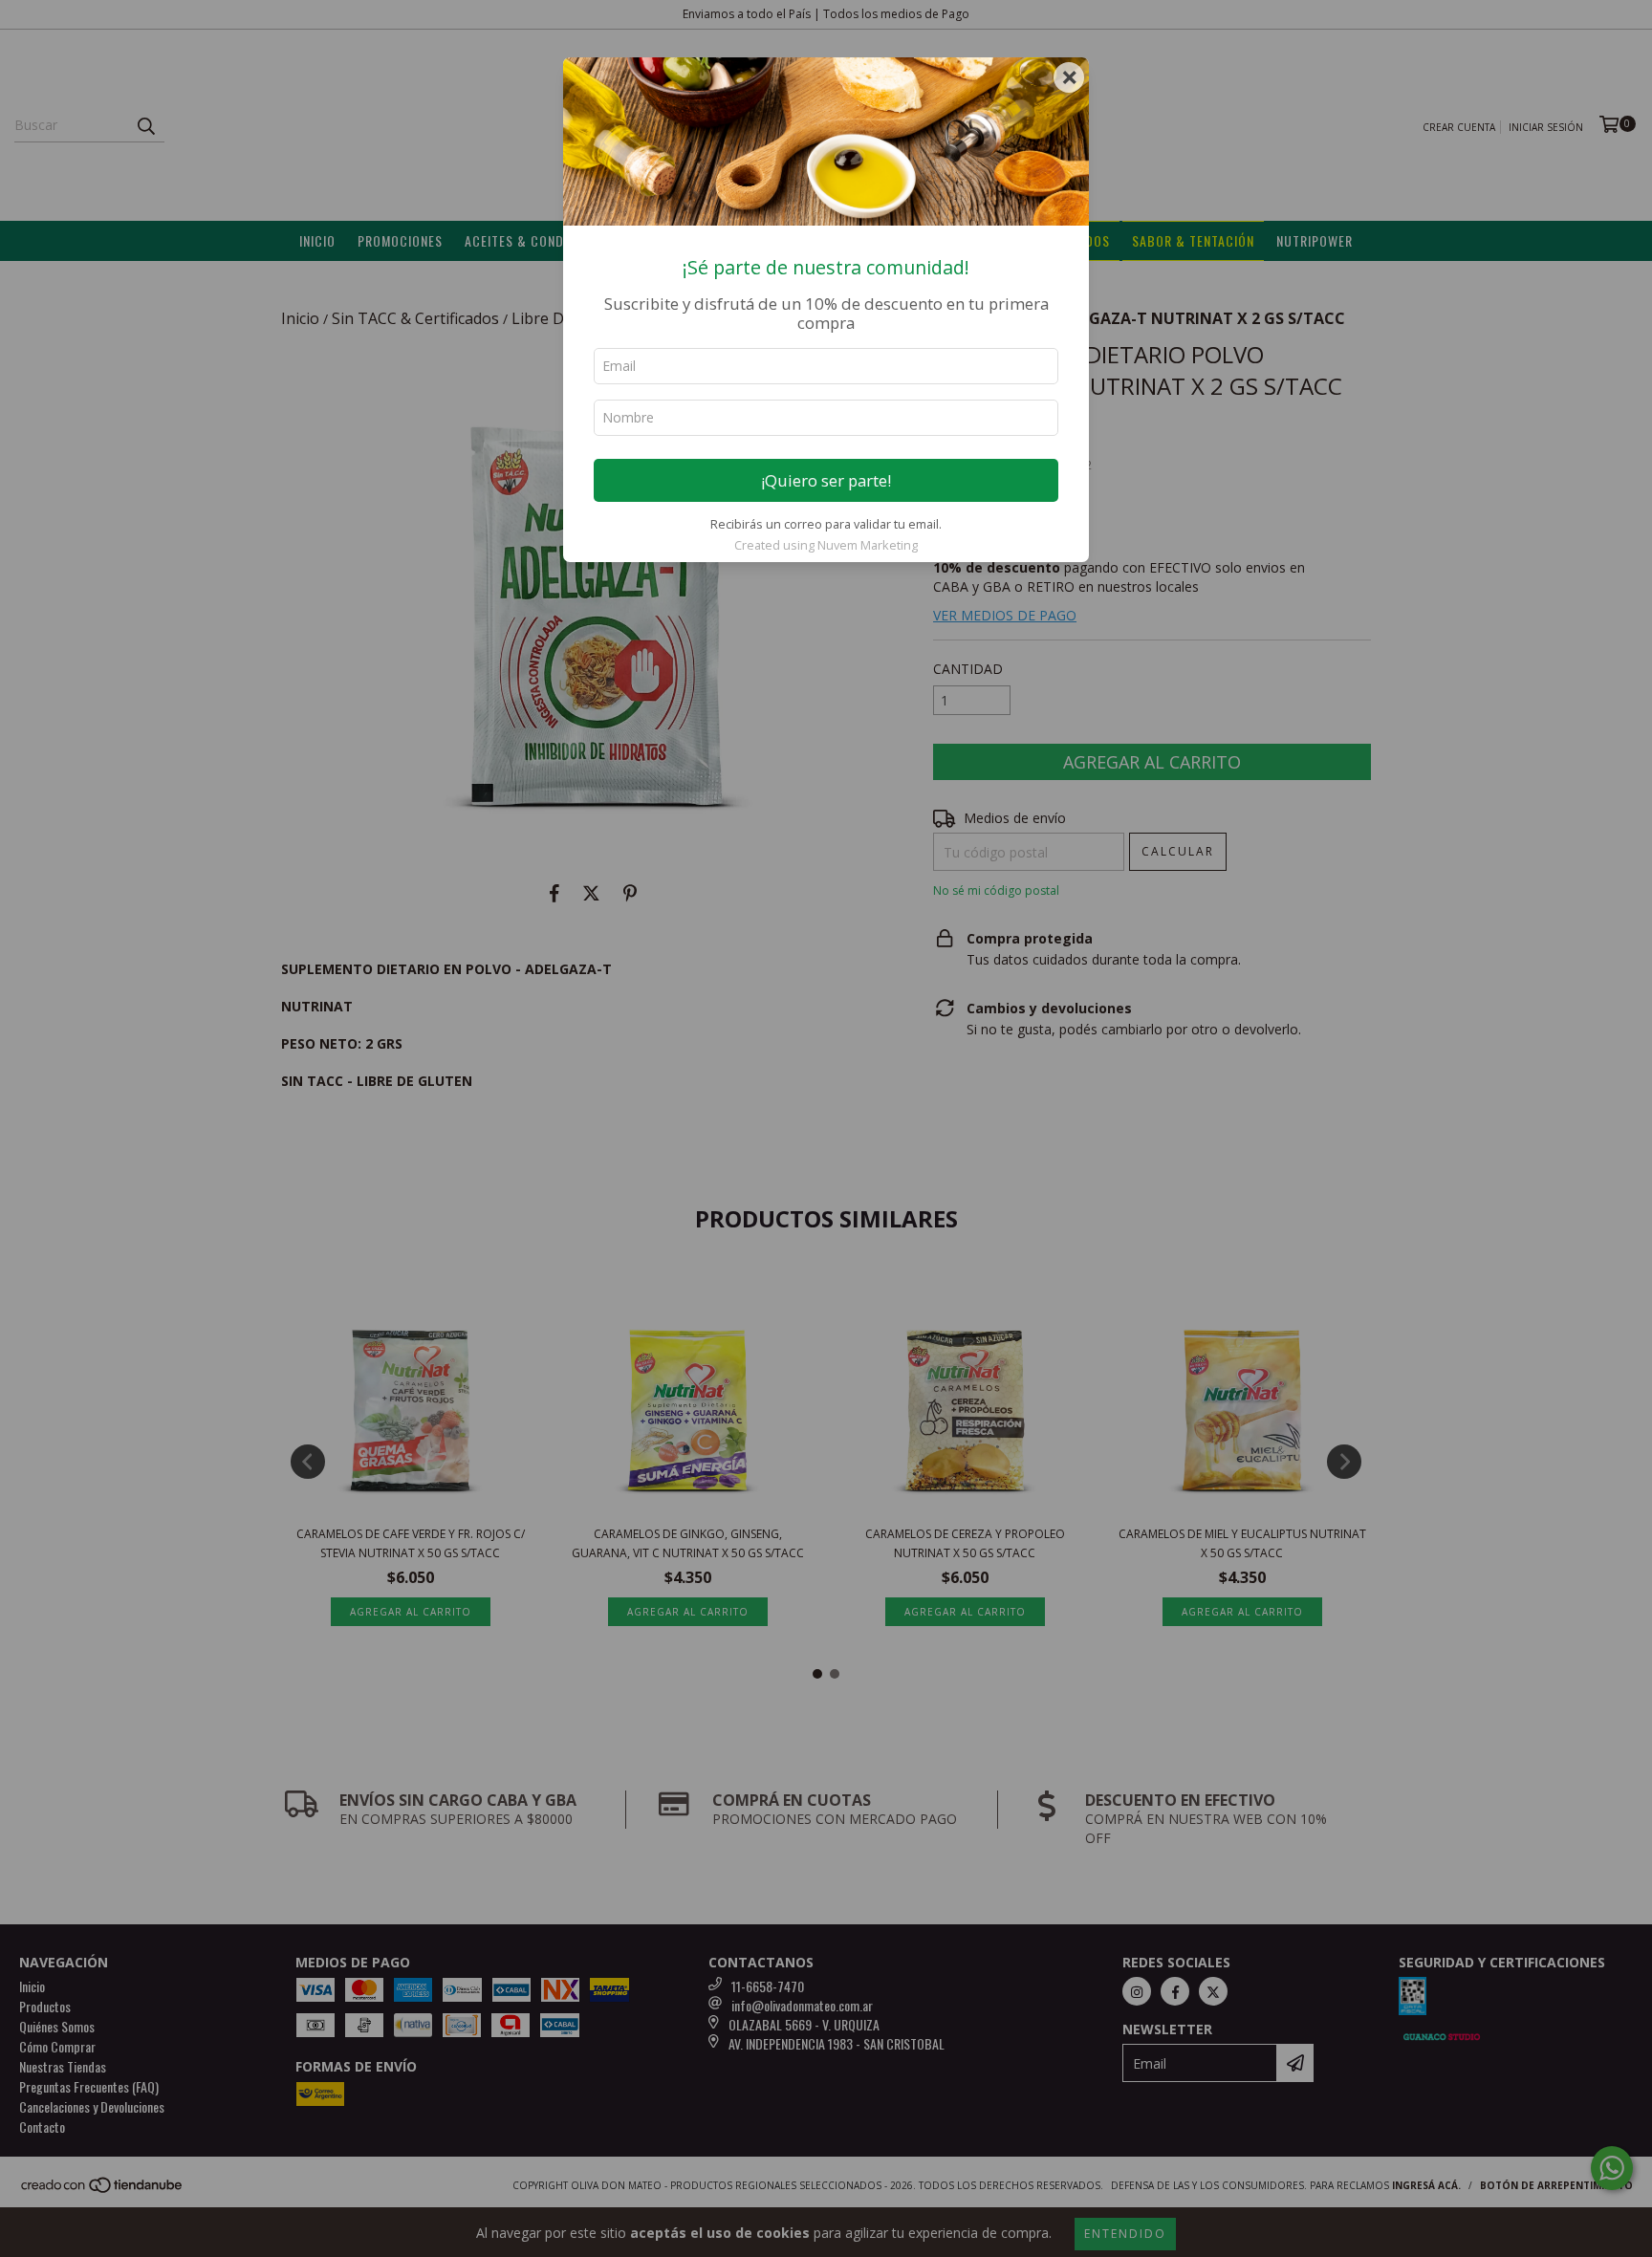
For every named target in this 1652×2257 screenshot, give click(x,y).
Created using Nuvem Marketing (826, 545)
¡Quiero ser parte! (826, 480)
